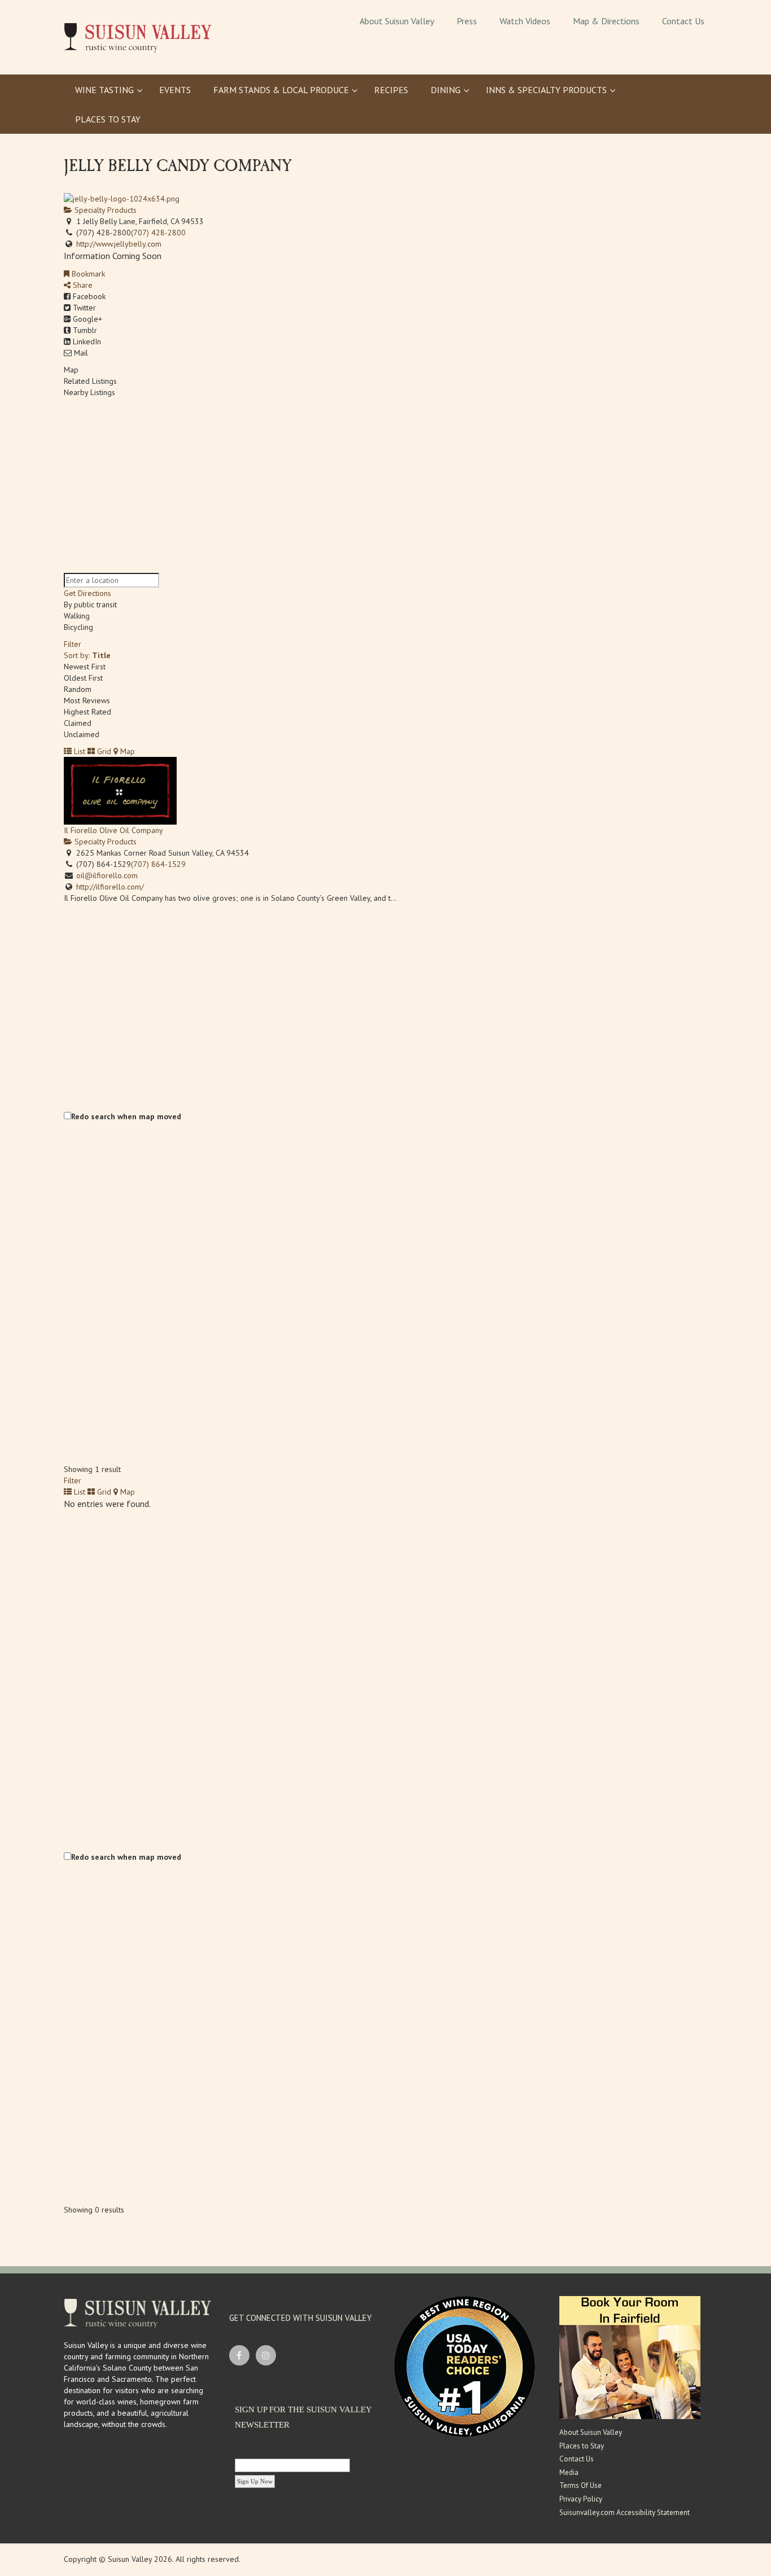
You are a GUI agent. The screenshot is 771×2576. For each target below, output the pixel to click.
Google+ (86, 319)
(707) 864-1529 (158, 864)
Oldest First (83, 678)
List (78, 751)
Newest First (85, 667)
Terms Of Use (581, 2485)
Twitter (83, 308)
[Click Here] (630, 2357)
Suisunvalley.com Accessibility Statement (625, 2513)
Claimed (78, 723)
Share (82, 285)
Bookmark (87, 274)
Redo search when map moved (126, 1116)
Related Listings (90, 381)
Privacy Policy (581, 2499)
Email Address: (255, 2448)
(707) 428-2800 (158, 233)
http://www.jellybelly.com (119, 244)
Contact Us (577, 2459)
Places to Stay (582, 2446)
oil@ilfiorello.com (107, 875)
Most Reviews (87, 700)
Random (78, 689)
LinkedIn (86, 341)
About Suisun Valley (591, 2432)
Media (569, 2472)
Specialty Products (104, 210)
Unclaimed (82, 734)
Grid (103, 751)
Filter (73, 644)
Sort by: (87, 655)
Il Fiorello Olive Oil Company (113, 830)
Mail (80, 353)
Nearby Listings (89, 392)
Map (71, 370)
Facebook (88, 296)
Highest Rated (87, 712)
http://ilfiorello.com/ (110, 887)
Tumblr (84, 330)
